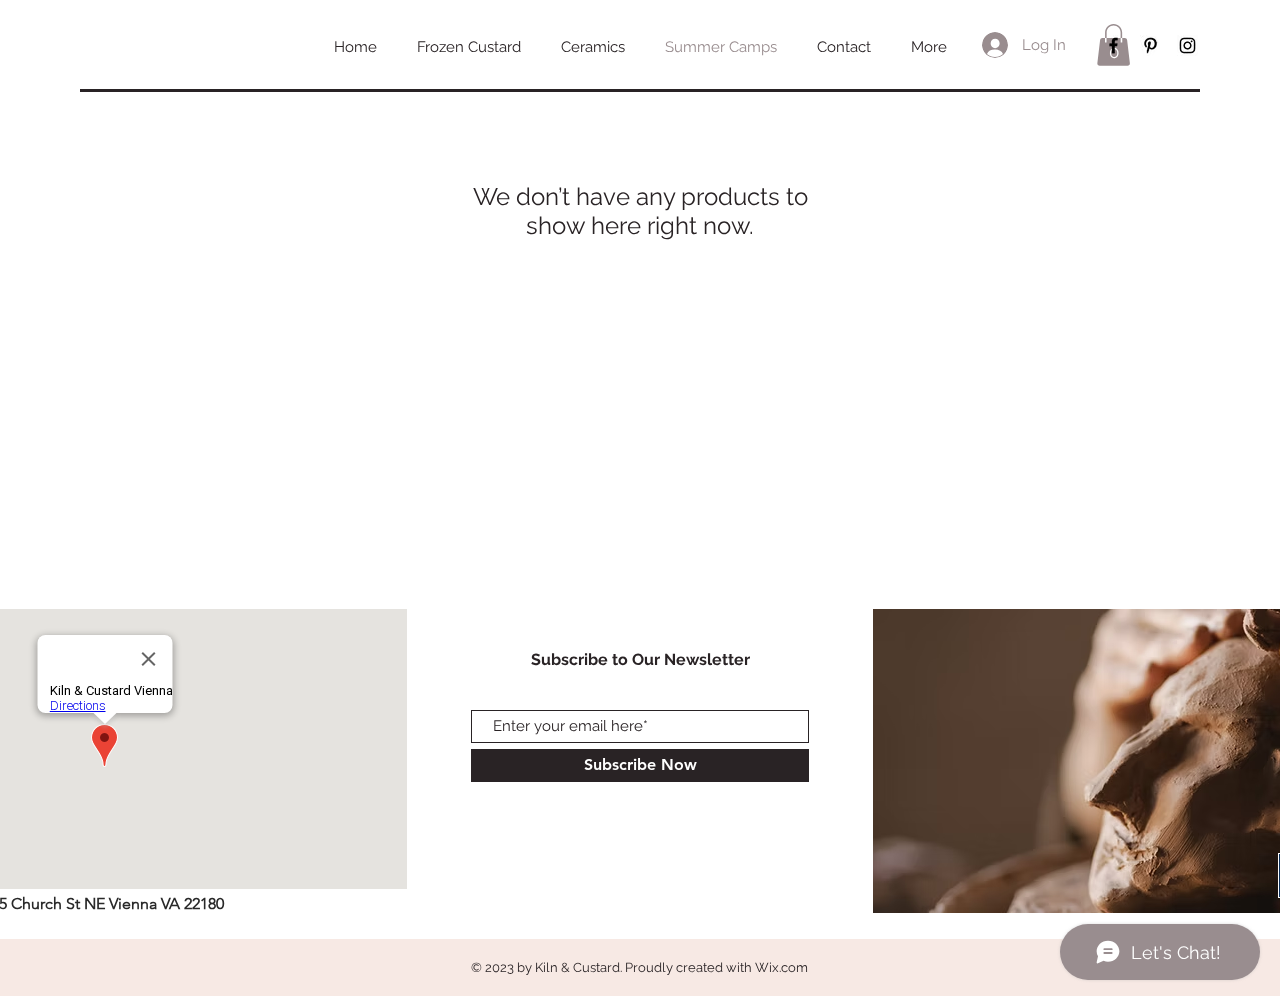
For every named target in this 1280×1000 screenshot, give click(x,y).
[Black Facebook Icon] (1113, 45)
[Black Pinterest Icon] (1150, 45)
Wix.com (781, 967)
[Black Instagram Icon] (1187, 45)
